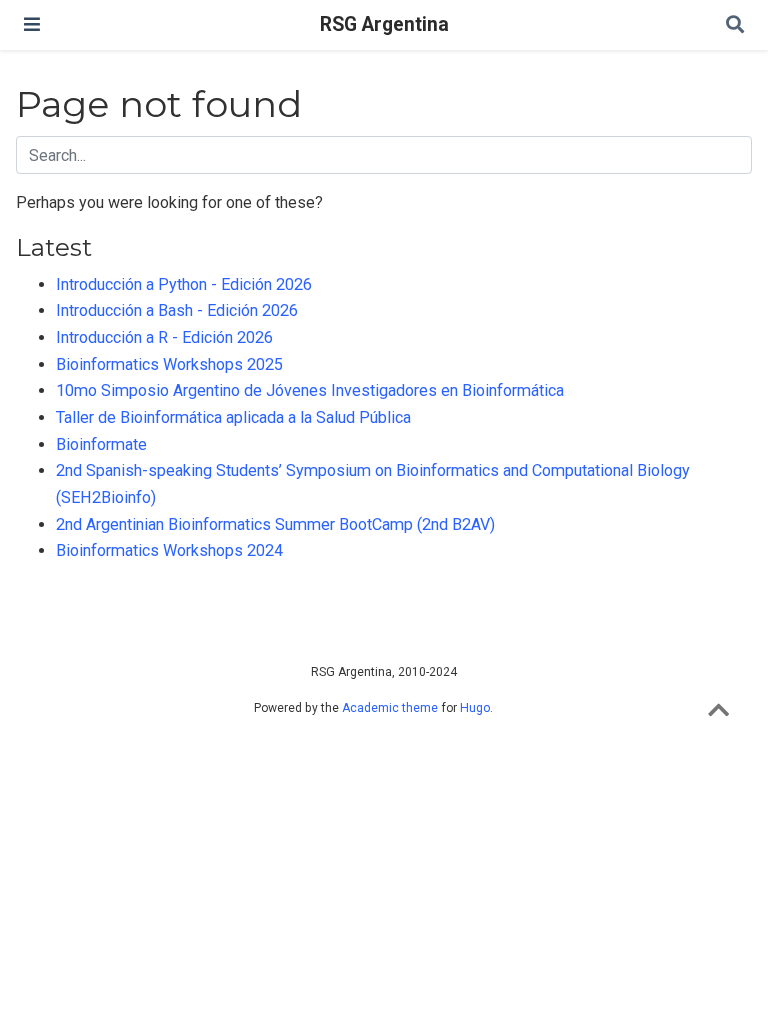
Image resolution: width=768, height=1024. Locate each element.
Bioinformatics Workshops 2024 (169, 550)
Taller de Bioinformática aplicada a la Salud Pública (233, 417)
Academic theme (390, 708)
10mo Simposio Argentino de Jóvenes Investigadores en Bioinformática (310, 390)
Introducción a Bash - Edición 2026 (177, 310)
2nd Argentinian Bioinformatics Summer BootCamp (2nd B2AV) (275, 524)
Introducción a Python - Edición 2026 (184, 284)
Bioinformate (101, 444)
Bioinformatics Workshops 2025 (169, 364)
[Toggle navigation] (32, 24)
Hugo (475, 708)
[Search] (735, 25)
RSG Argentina (384, 24)
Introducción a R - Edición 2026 (164, 337)
